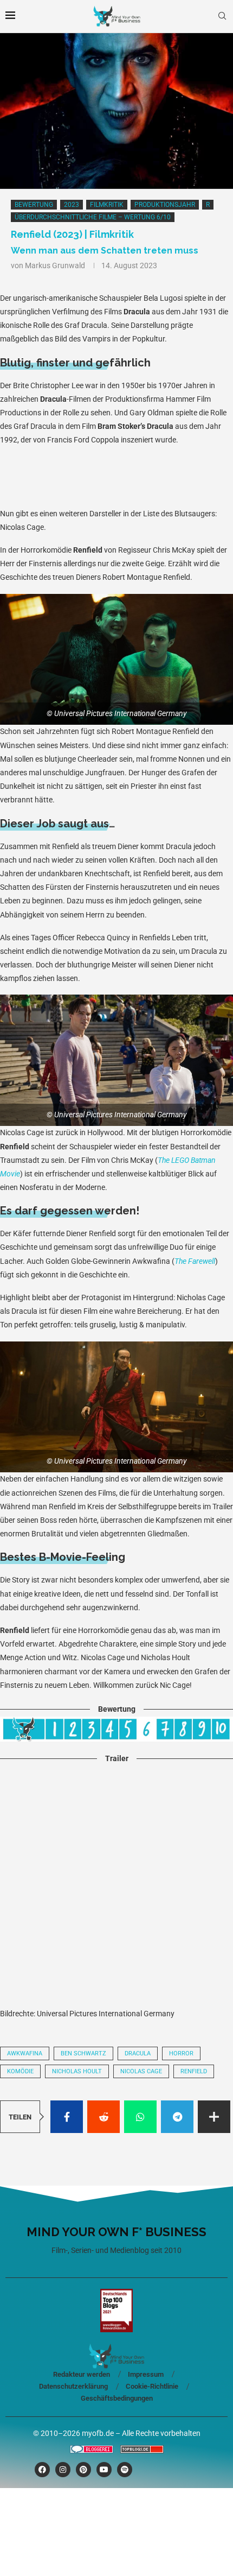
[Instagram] (63, 2470)
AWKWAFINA (25, 2053)
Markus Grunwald (55, 265)
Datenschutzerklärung (73, 2386)
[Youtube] (104, 2470)
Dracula (138, 2053)
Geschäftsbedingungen (117, 2398)
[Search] (222, 16)
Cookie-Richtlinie (152, 2386)
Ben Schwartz (83, 2053)
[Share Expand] (214, 2117)
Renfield (194, 2071)
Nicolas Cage (141, 2071)
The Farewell (195, 1261)
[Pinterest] (83, 2470)
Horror (181, 2053)
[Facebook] (42, 2470)
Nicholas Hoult (77, 2071)
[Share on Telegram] (177, 2117)
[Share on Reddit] (103, 2117)
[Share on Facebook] (67, 2117)
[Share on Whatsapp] (140, 2117)
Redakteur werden (82, 2374)
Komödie (20, 2071)
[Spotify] (125, 2470)
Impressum (146, 2374)
